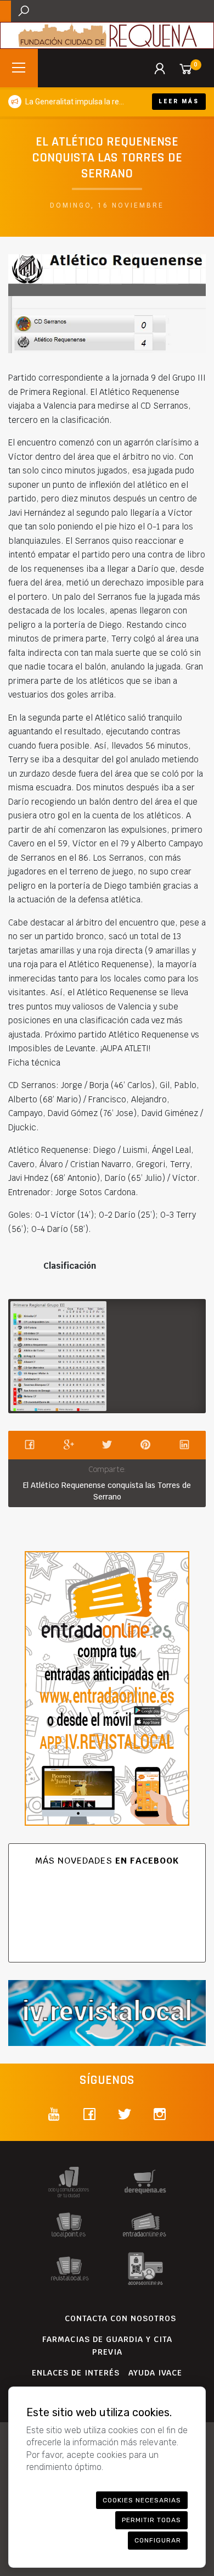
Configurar (158, 2540)
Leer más (179, 101)
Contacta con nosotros (120, 2318)
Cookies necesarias (142, 2500)
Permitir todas (151, 2520)
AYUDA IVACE (155, 2373)
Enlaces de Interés (76, 2373)
